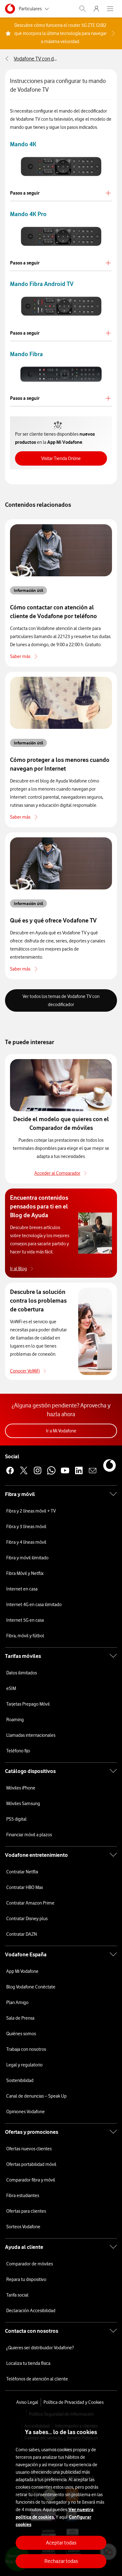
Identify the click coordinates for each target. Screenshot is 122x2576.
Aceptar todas (61, 2543)
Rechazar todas (61, 2561)
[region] (61, 2493)
